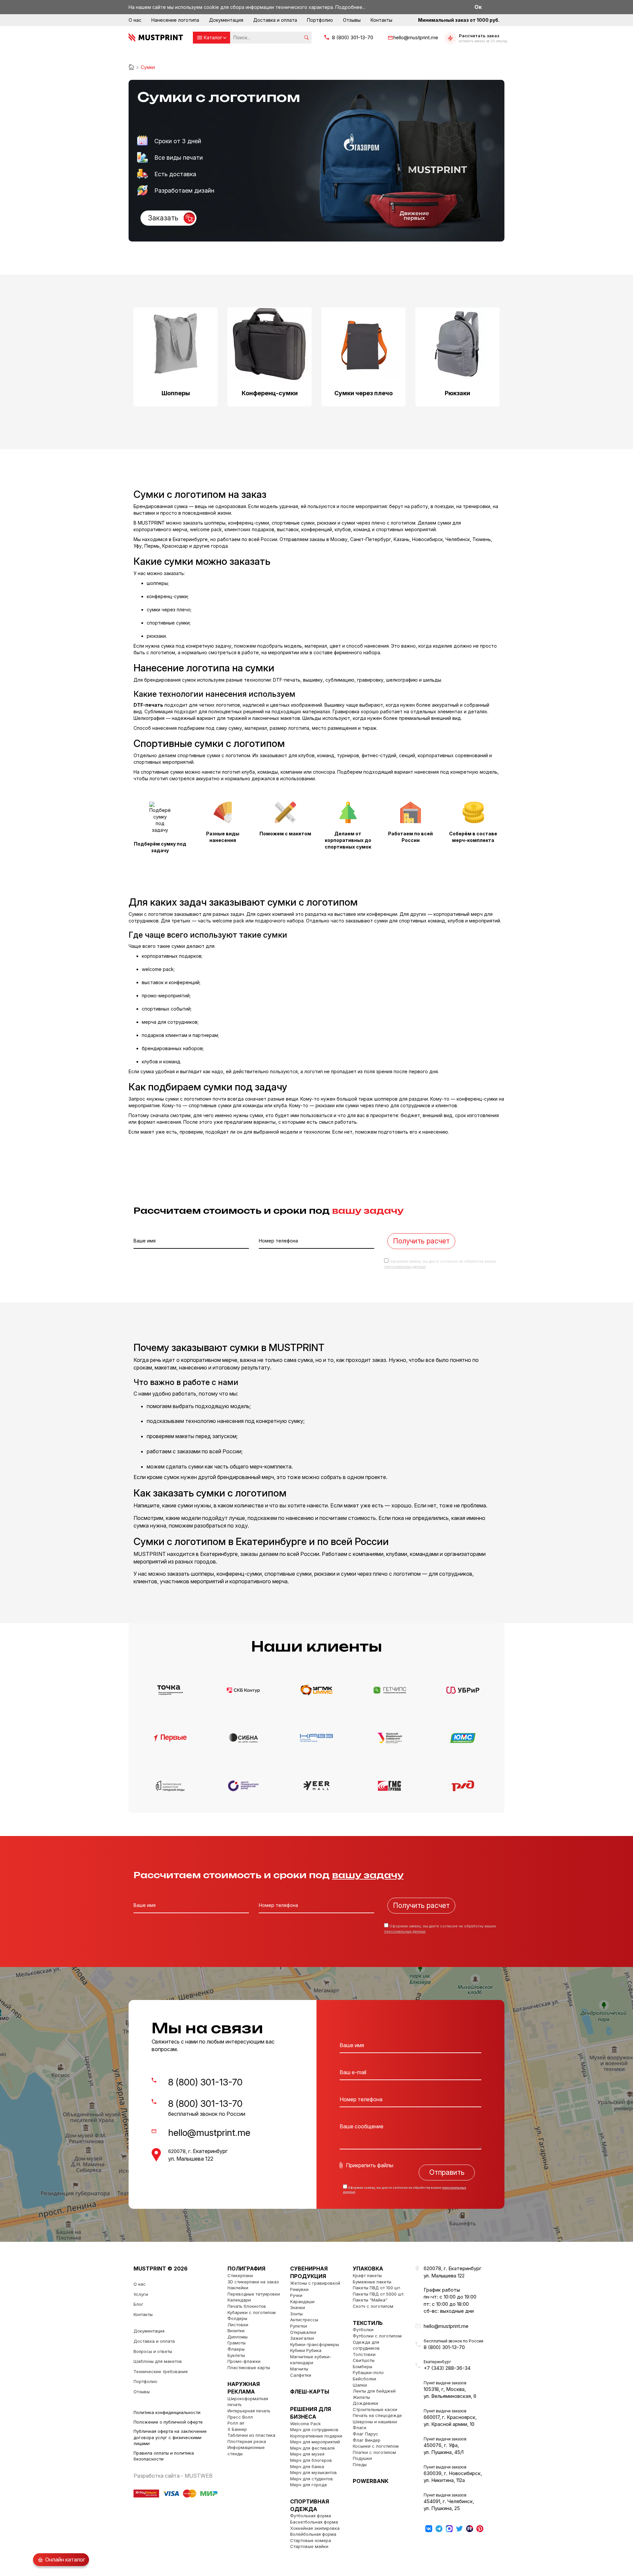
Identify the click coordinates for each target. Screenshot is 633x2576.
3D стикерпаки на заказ (253, 2282)
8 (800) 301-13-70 (353, 37)
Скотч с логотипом (373, 2306)
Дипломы (238, 2337)
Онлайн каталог (65, 2560)
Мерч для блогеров (311, 2460)
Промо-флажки (244, 2361)
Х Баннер (237, 2429)
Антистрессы (304, 2320)
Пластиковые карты (249, 2367)
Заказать (163, 218)
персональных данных (405, 1267)
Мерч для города (308, 2485)
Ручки (296, 2295)
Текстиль (368, 2323)
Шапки (360, 2385)
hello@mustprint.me (416, 37)
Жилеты (361, 2397)
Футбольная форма (311, 2516)
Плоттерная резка (247, 2441)
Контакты (381, 20)
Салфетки (301, 2375)
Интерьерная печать (249, 2411)
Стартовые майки (309, 2546)
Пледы (360, 2464)
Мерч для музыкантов (314, 2472)
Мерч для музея (307, 2454)
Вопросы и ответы (153, 2351)
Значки (298, 2307)
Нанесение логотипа (175, 20)
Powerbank (371, 2481)
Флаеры (236, 2349)
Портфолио (320, 20)
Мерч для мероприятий (315, 2442)
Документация (226, 20)
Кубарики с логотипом (252, 2312)
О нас (135, 20)
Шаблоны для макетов (158, 2361)
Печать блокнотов (247, 2306)
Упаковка (368, 2269)
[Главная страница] (131, 67)
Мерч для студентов (312, 2479)
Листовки (238, 2325)
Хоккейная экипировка (315, 2528)
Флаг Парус (365, 2434)
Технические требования (161, 2371)
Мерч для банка (307, 2466)
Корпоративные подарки (316, 2436)
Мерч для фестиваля (312, 2448)
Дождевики (365, 2403)
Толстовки (364, 2354)
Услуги (141, 2294)
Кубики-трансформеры (315, 2344)
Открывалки (303, 2332)
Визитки (236, 2331)
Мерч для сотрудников (314, 2430)
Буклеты (236, 2355)
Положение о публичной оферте (168, 2422)
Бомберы (362, 2367)
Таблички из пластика (251, 2435)
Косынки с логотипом (376, 2446)
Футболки (363, 2330)
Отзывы (352, 20)
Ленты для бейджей (374, 2391)
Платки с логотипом (374, 2452)
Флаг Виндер (367, 2440)
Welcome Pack (305, 2424)
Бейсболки (364, 2379)
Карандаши (302, 2302)
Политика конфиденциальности (167, 2412)
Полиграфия (246, 2269)
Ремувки (299, 2289)
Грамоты (237, 2343)
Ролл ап (236, 2423)
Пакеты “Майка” (370, 2300)
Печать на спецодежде (377, 2415)
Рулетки (299, 2326)
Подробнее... (350, 7)
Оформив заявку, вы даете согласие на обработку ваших (405, 2190)
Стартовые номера (311, 2540)
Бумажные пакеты (372, 2282)
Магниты (299, 2369)
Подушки (362, 2458)
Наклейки (238, 2288)
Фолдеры (237, 2318)
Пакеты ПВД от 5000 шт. (379, 2294)
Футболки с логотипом (377, 2336)
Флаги (360, 2428)
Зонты (296, 2314)
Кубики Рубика (306, 2350)
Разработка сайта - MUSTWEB (173, 2476)
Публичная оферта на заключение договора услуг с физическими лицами (170, 2437)
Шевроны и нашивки (375, 2422)
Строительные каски (375, 2409)
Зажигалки (302, 2338)
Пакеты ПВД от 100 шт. (377, 2288)
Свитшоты (364, 2360)
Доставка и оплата (275, 20)
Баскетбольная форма (314, 2522)
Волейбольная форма (313, 2534)
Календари (239, 2300)
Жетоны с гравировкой (315, 2283)
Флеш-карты (310, 2392)
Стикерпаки (240, 2275)
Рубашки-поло (368, 2372)
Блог (138, 2304)
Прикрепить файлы (370, 2165)
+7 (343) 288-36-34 (447, 2368)
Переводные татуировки (254, 2294)
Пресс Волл (240, 2417)
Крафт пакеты (367, 2275)
